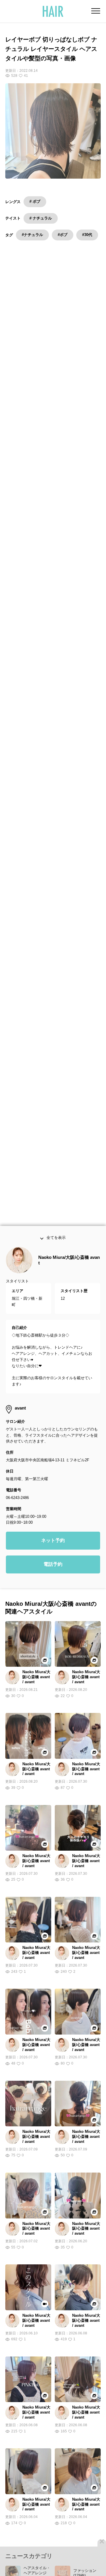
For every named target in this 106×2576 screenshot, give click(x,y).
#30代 (87, 235)
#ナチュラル (32, 235)
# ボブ (35, 201)
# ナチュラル (41, 218)
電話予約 (53, 1581)
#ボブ (63, 235)
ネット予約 (53, 1557)
